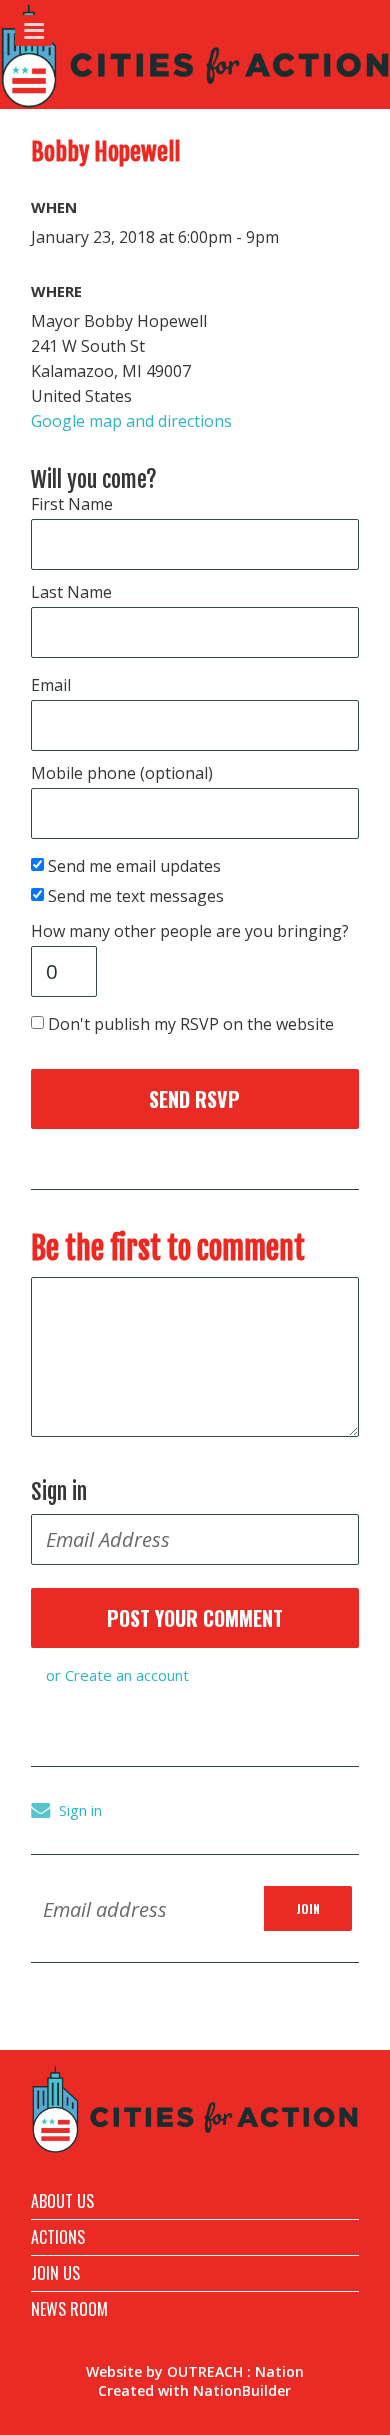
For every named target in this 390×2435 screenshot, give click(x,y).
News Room (69, 2309)
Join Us (55, 2273)
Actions (58, 2237)
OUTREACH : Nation (235, 2371)
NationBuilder (242, 2390)
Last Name (71, 592)
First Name (72, 504)
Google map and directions (131, 421)
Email (51, 685)
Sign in (80, 1810)
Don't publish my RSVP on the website (192, 1024)
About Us (62, 2201)
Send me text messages (137, 896)
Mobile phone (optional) (122, 773)
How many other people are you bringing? (190, 931)
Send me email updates (136, 866)
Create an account (127, 1675)
